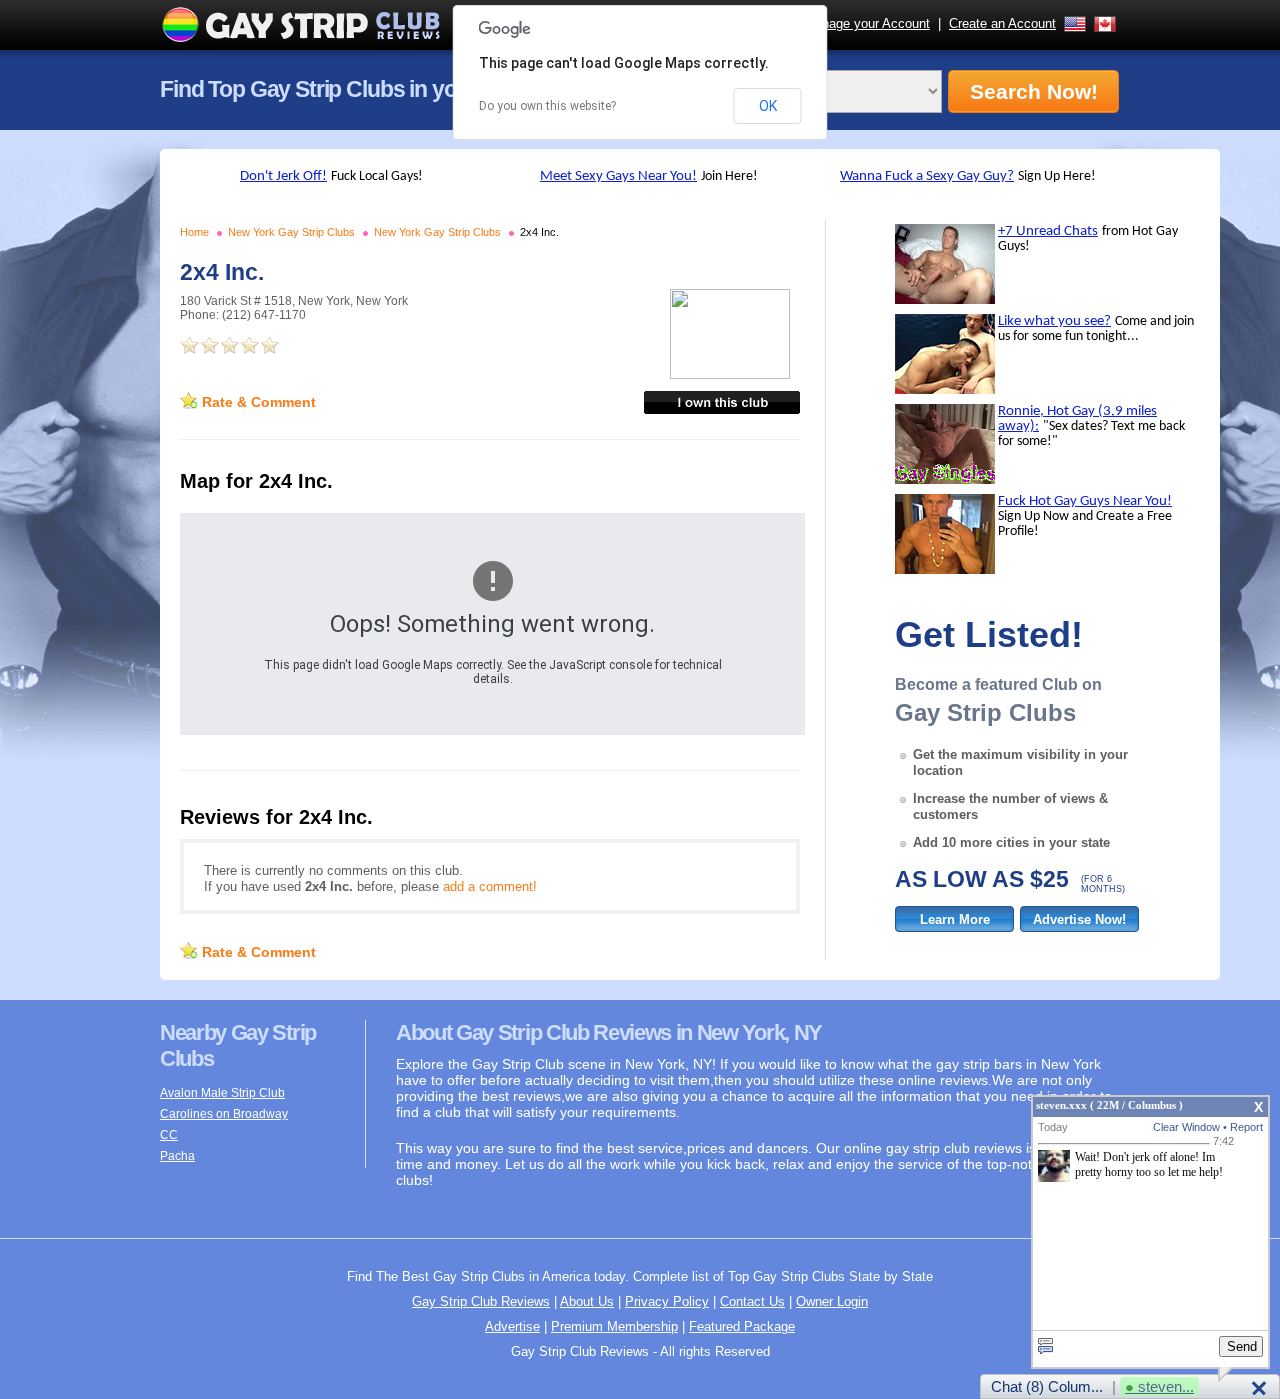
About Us (587, 1301)
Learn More (955, 919)
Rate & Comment (259, 402)
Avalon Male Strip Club (222, 1093)
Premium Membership (614, 1326)
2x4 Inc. (539, 232)
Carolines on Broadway (224, 1114)
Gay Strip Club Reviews (481, 1301)
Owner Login (832, 1301)
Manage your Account (867, 23)
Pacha (177, 1156)
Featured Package (742, 1326)
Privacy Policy (667, 1301)
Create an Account (1002, 23)
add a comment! (490, 886)
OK (768, 106)
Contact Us (752, 1301)
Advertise (512, 1326)
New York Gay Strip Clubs (291, 232)
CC (169, 1135)
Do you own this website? (547, 106)
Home (194, 232)
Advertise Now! (1079, 919)
